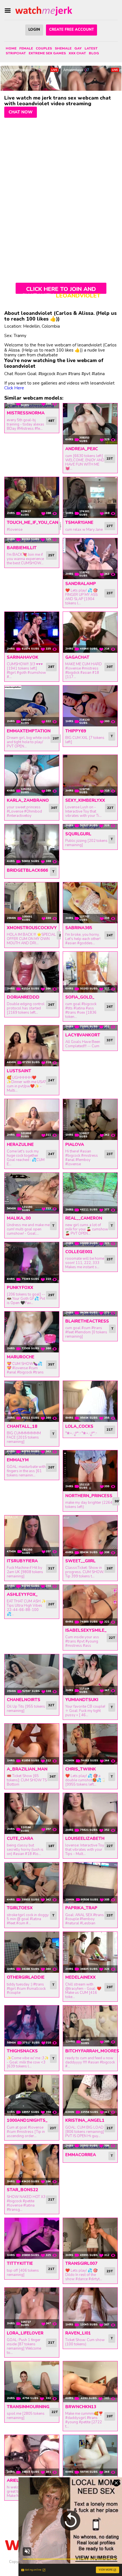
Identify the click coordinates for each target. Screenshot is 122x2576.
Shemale (63, 48)
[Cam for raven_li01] (90, 2308)
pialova (75, 1145)
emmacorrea (81, 2155)
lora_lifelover (25, 2333)
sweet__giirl (80, 1561)
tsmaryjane (79, 522)
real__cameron (84, 1218)
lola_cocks (79, 1426)
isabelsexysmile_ (86, 1630)
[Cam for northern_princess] (90, 1471)
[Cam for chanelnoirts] (32, 1675)
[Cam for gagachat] (90, 632)
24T (110, 935)
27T (110, 526)
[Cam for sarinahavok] (32, 632)
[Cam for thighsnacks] (32, 2026)
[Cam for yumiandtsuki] (90, 1675)
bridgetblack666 (27, 870)
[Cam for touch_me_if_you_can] (32, 497)
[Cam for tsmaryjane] (90, 497)
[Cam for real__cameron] (90, 1193)
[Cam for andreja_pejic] (90, 424)
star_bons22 (22, 2190)
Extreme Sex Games (47, 53)
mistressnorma (26, 413)
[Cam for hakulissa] (90, 2455)
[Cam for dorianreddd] (32, 972)
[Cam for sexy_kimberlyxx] (90, 775)
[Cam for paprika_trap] (90, 1883)
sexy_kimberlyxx (85, 800)
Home (11, 48)
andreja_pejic (82, 449)
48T (51, 421)
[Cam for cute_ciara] (32, 1813)
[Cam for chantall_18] (32, 1401)
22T (110, 808)
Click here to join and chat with (61, 290)
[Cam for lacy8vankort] (90, 1028)
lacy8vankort (83, 1035)
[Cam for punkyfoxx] (32, 1263)
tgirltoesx (20, 1908)
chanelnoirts (24, 1700)
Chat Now (21, 112)
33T (110, 1040)
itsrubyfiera (22, 1561)
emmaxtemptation (29, 731)
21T (110, 1429)
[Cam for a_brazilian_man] (32, 1744)
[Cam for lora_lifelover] (32, 2308)
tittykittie (20, 2263)
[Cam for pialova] (90, 1119)
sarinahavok (23, 657)
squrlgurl (78, 834)
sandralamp (81, 584)
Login (34, 30)
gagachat (77, 657)
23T (110, 458)
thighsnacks (22, 2051)
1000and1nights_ (27, 2120)
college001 (79, 1252)
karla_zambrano (28, 800)
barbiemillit (22, 548)
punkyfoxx (20, 1288)
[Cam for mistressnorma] (32, 406)
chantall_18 (22, 1426)
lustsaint (19, 1071)
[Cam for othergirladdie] (32, 1952)
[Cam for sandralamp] (90, 559)
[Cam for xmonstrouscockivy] (32, 903)
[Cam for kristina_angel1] (90, 2095)
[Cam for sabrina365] (90, 903)
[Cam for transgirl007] (90, 2238)
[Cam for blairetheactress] (90, 1314)
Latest (91, 48)
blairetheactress (87, 1321)
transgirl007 (81, 2263)
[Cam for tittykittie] (32, 2238)
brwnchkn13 (81, 2407)
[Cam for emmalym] (32, 1453)
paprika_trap (81, 1908)
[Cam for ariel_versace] (32, 2455)
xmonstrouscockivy (32, 928)
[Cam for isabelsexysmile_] (90, 1605)
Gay (78, 48)
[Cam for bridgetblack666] (32, 845)
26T (51, 1005)
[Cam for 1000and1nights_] (32, 2095)
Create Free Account (71, 30)
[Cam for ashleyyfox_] (32, 1587)
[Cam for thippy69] (90, 706)
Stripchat (16, 53)
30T (110, 667)
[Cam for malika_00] (32, 1193)
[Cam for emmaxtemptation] (32, 706)
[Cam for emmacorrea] (90, 2147)
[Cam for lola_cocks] (90, 1401)
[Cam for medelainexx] (90, 1952)
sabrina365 (79, 928)
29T (51, 1295)
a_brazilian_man (27, 1769)
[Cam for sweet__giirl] (90, 1536)
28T (51, 667)
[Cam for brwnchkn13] (90, 2382)
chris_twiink (81, 1769)
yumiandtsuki (82, 1700)
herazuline (20, 1145)
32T (51, 1705)
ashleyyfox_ (22, 1594)
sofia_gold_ (80, 997)
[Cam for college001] (90, 1245)
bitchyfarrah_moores (92, 2051)
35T (51, 1364)
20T (56, 738)
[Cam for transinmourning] (32, 2382)
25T (51, 555)
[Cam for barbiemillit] (32, 541)
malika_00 (19, 1218)
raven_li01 (78, 2333)
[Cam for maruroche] (32, 1332)
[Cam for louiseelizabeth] (90, 1813)
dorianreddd (23, 997)
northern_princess (89, 1496)
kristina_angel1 (85, 2120)
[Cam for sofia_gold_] (90, 972)
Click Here (14, 388)
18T (51, 1846)
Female (26, 48)
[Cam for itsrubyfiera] (32, 1536)
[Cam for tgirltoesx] (32, 1883)
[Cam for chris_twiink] (90, 1744)
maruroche (21, 1357)
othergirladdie (26, 1977)
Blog (94, 53)
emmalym (18, 1460)
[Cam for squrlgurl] (90, 827)
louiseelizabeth (85, 1838)
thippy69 (76, 731)
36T (53, 1776)
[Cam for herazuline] (32, 1119)
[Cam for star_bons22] (32, 2165)
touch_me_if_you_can (32, 522)
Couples (44, 48)
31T (51, 1568)
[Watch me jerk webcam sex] (44, 11)
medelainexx (80, 1977)
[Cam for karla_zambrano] (32, 775)
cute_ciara (20, 1838)
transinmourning (28, 2407)
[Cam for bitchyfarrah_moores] (90, 2026)
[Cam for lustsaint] (32, 1046)
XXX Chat (77, 53)
